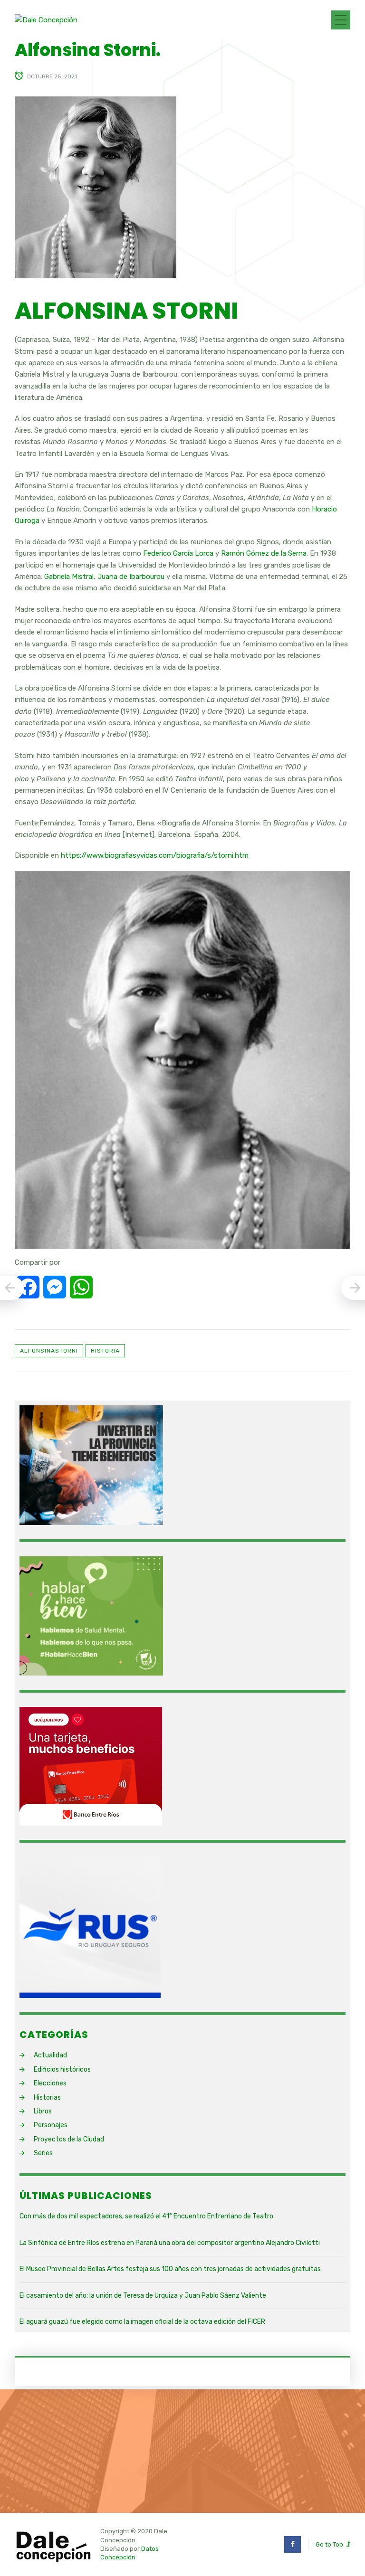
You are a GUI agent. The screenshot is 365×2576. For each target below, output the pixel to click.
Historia (105, 1351)
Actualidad (50, 2055)
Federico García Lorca (178, 553)
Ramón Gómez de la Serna (264, 553)
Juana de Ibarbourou (131, 577)
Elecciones (50, 2083)
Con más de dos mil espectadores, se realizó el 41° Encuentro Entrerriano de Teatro (146, 2216)
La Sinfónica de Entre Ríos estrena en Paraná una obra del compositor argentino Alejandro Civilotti (170, 2243)
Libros (43, 2111)
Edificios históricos (62, 2069)
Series (43, 2153)
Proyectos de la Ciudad (69, 2139)
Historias (47, 2098)
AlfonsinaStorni (49, 1351)
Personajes (51, 2125)
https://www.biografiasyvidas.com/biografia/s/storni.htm (155, 855)
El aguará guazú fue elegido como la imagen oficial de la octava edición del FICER (142, 2322)
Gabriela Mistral (69, 577)
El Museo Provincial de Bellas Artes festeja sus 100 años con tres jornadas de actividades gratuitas (170, 2269)
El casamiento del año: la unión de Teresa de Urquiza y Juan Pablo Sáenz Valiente (143, 2296)
